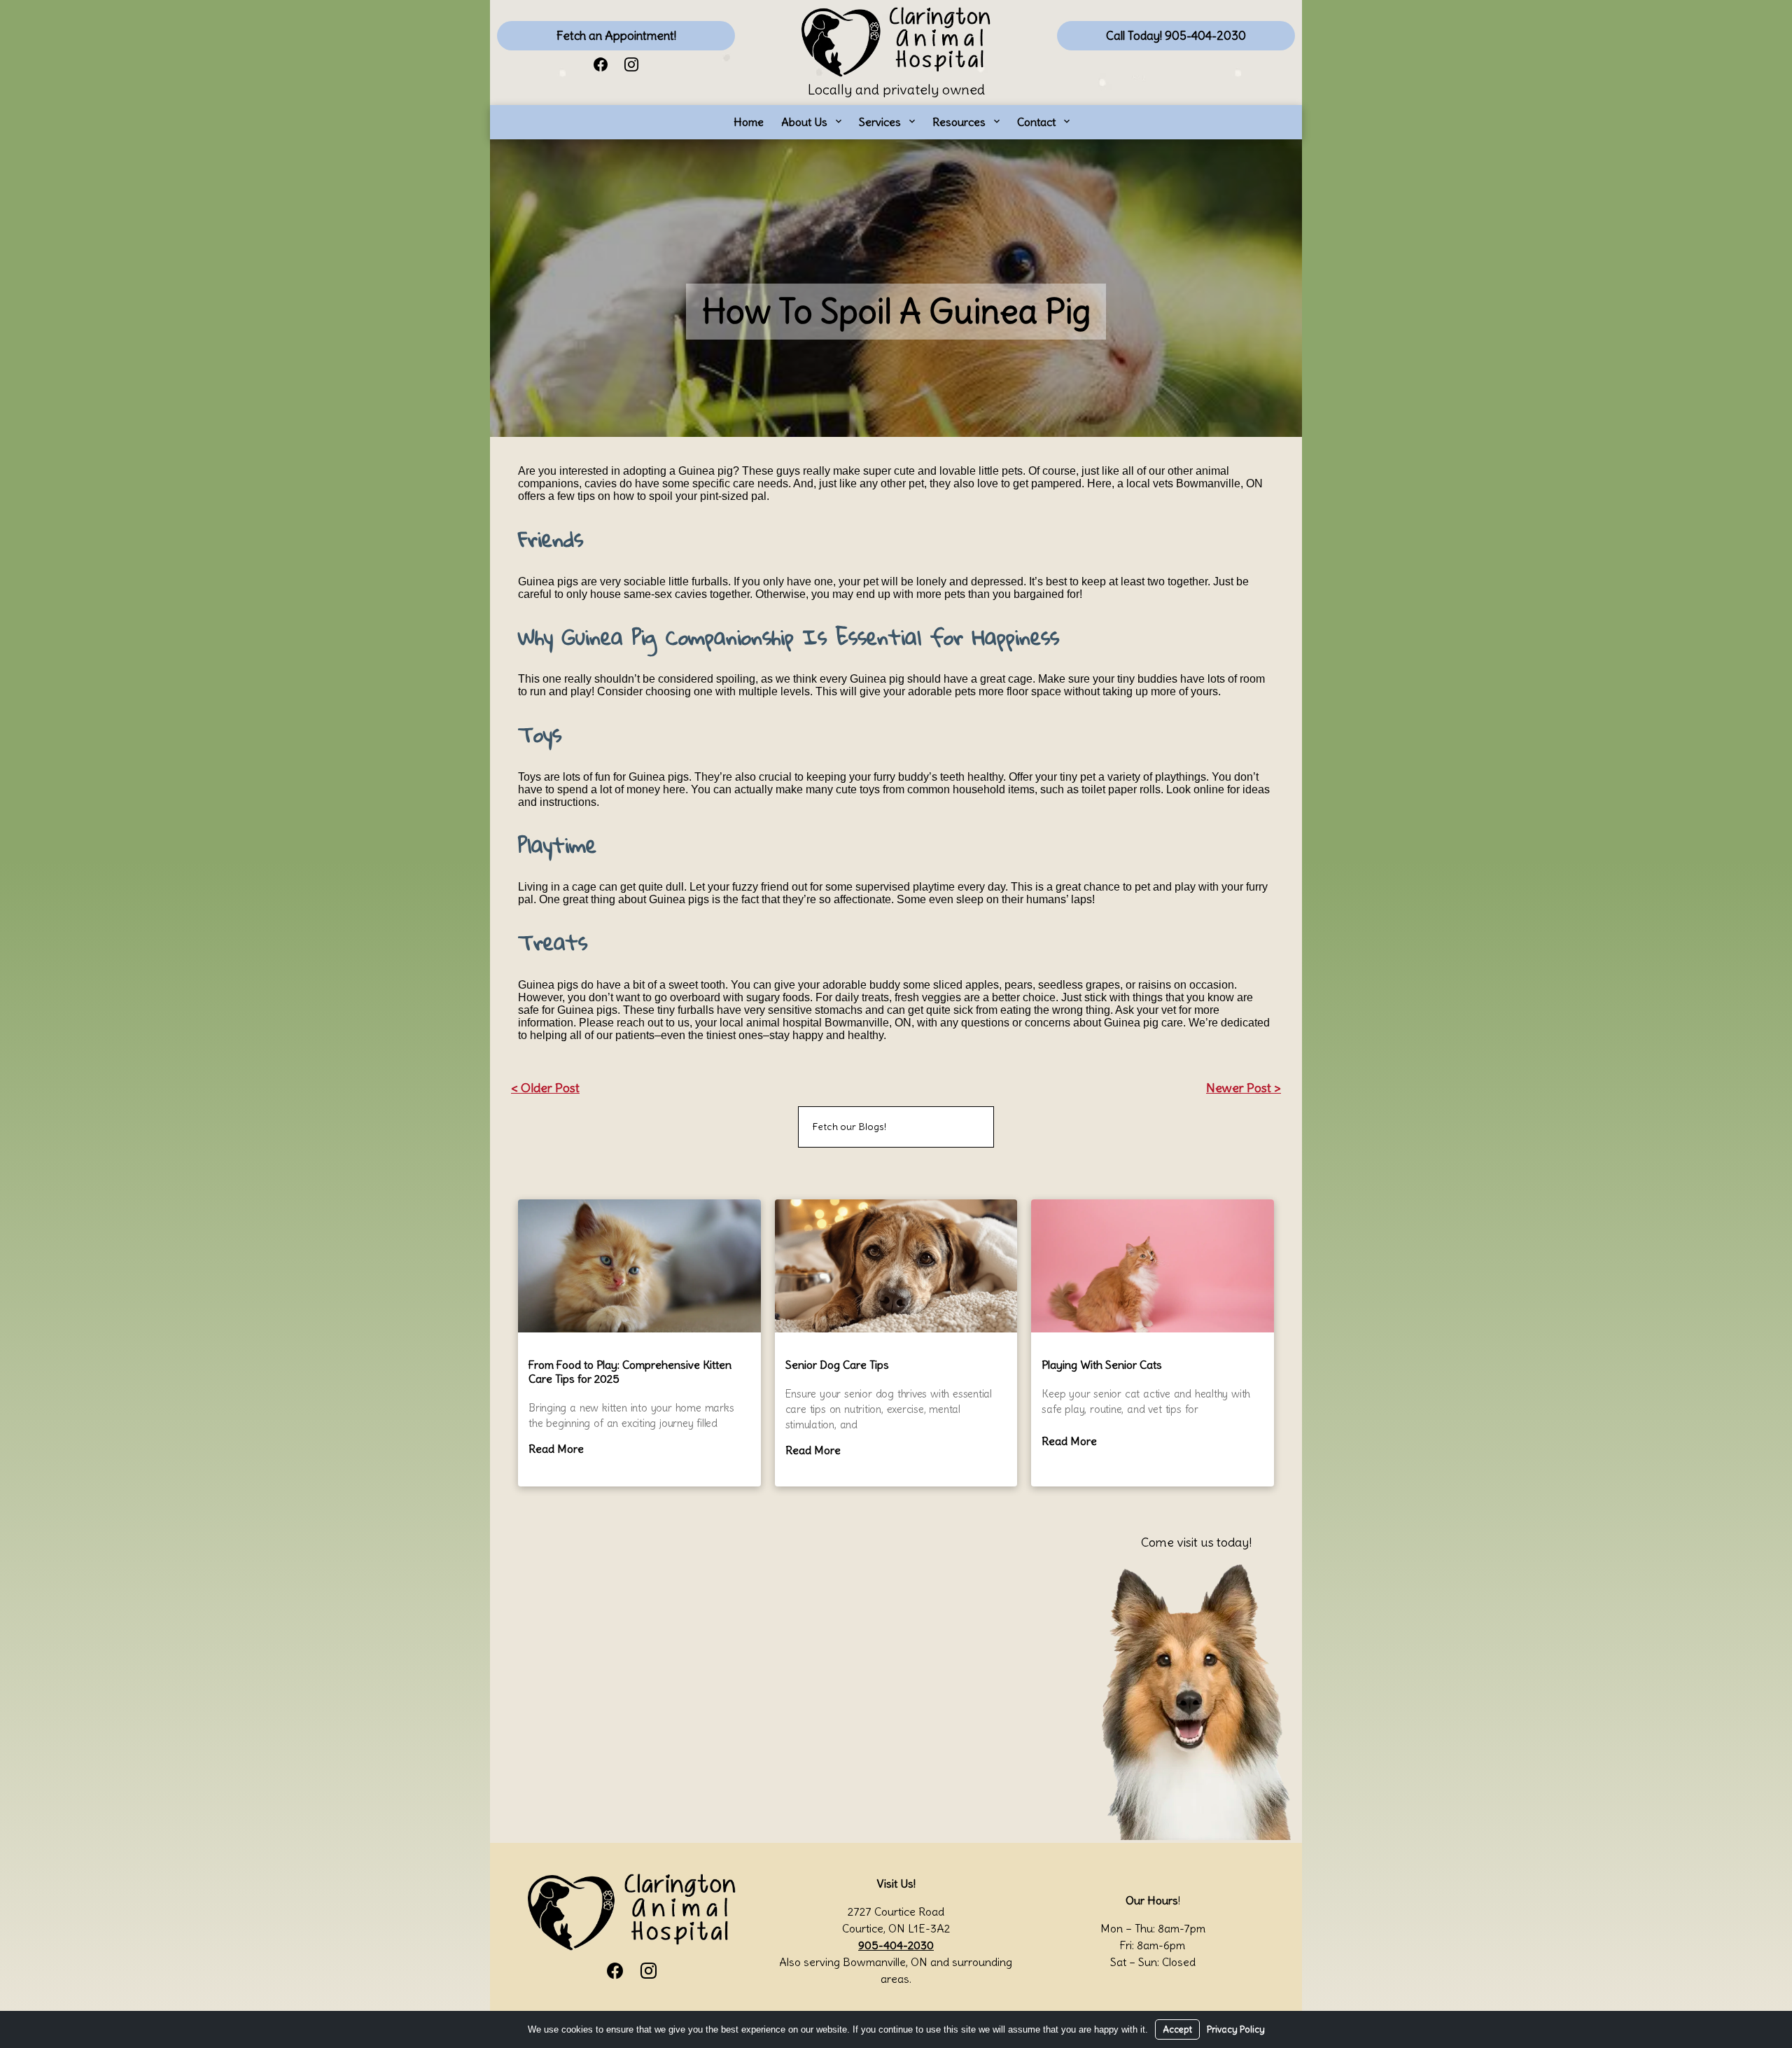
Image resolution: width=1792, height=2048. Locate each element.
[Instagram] (631, 63)
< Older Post (545, 1088)
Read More (556, 1449)
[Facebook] (601, 63)
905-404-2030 (896, 1945)
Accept (1177, 2029)
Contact (1036, 122)
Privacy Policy (1236, 2029)
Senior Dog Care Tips (837, 1365)
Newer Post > (1244, 1088)
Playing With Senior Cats (1102, 1365)
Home (749, 122)
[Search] (966, 1127)
